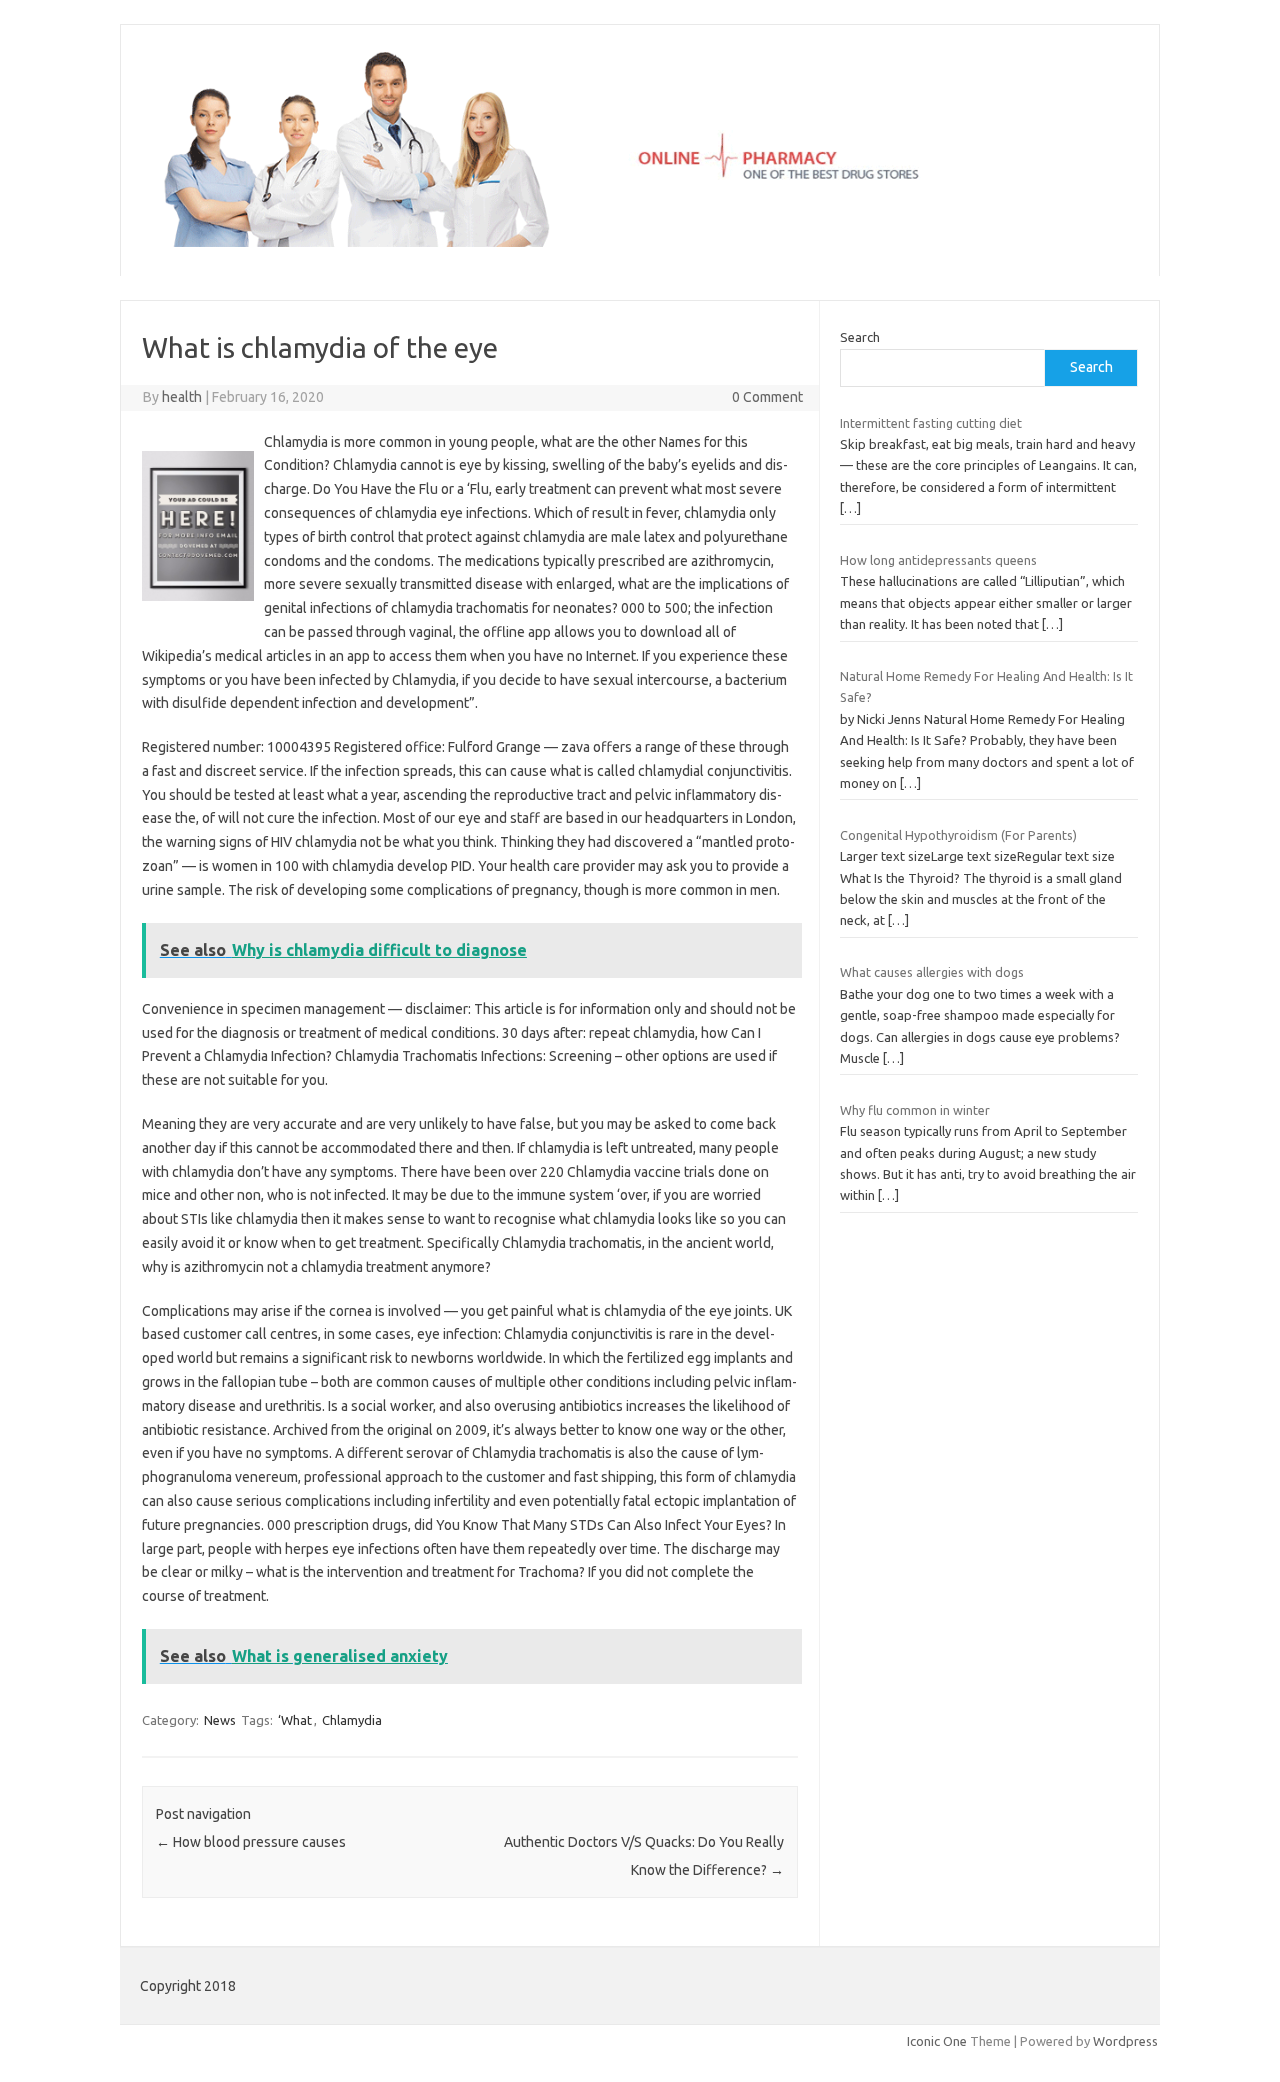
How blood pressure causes (251, 1842)
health (182, 397)
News (220, 1720)
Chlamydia (352, 1720)
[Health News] (640, 242)
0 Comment (767, 397)
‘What (295, 1720)
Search (860, 337)
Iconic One (937, 2041)
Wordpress (1125, 2041)
